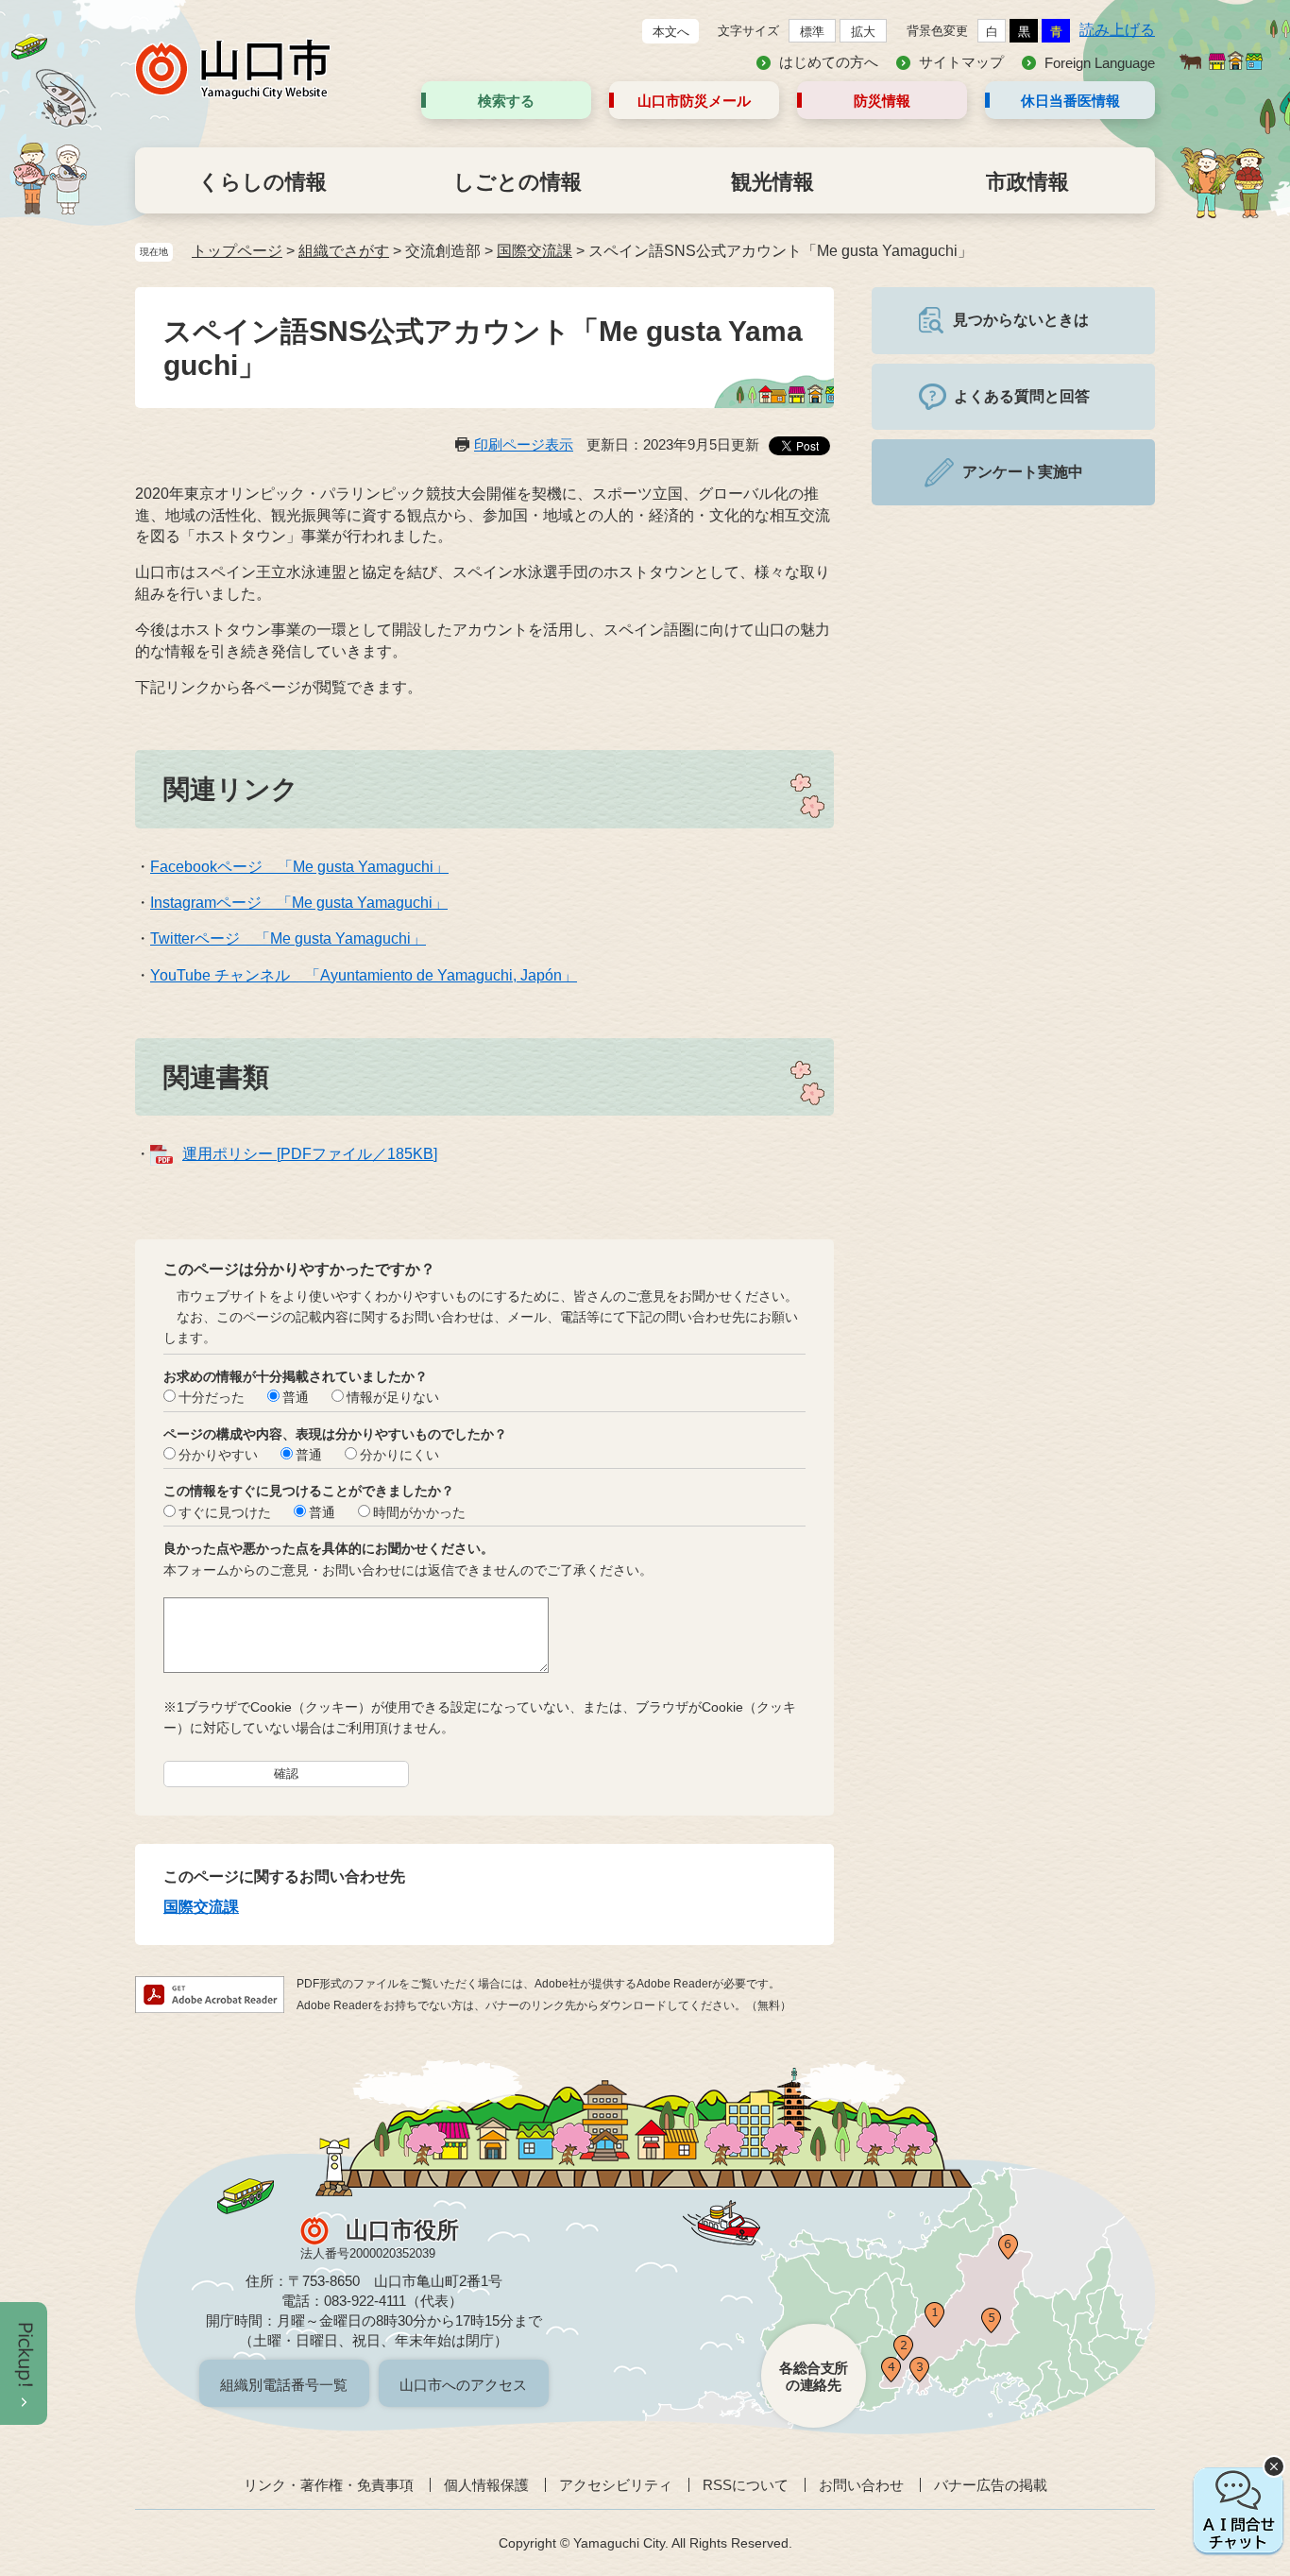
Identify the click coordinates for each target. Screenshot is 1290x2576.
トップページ (237, 251)
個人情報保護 (486, 2485)
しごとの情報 (518, 182)
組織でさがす (344, 251)
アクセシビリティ (616, 2485)
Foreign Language (1100, 63)
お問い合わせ (861, 2485)
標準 (812, 32)
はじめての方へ (829, 62)
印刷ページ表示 (524, 444)
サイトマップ (961, 62)
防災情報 (882, 101)
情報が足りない (393, 1397)
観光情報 (772, 182)
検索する (506, 101)
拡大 (863, 32)
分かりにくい (399, 1455)
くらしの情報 (263, 182)
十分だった (212, 1397)
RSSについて (746, 2485)
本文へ (671, 32)
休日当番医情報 (1070, 101)
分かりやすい (218, 1455)
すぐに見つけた (225, 1512)
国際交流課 (535, 251)
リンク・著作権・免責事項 (329, 2485)
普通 (296, 1397)
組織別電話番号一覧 (284, 2385)
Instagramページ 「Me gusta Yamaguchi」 (299, 903)
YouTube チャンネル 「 (235, 975)
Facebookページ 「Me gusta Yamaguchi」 (299, 867)
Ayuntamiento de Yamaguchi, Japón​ (441, 975)
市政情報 (1027, 182)
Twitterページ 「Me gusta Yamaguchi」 (288, 938)
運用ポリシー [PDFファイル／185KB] (310, 1154)
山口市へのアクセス (463, 2385)
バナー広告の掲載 (991, 2485)
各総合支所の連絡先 (814, 2376)
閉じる (1274, 2466)
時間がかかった (419, 1512)
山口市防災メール (694, 101)
